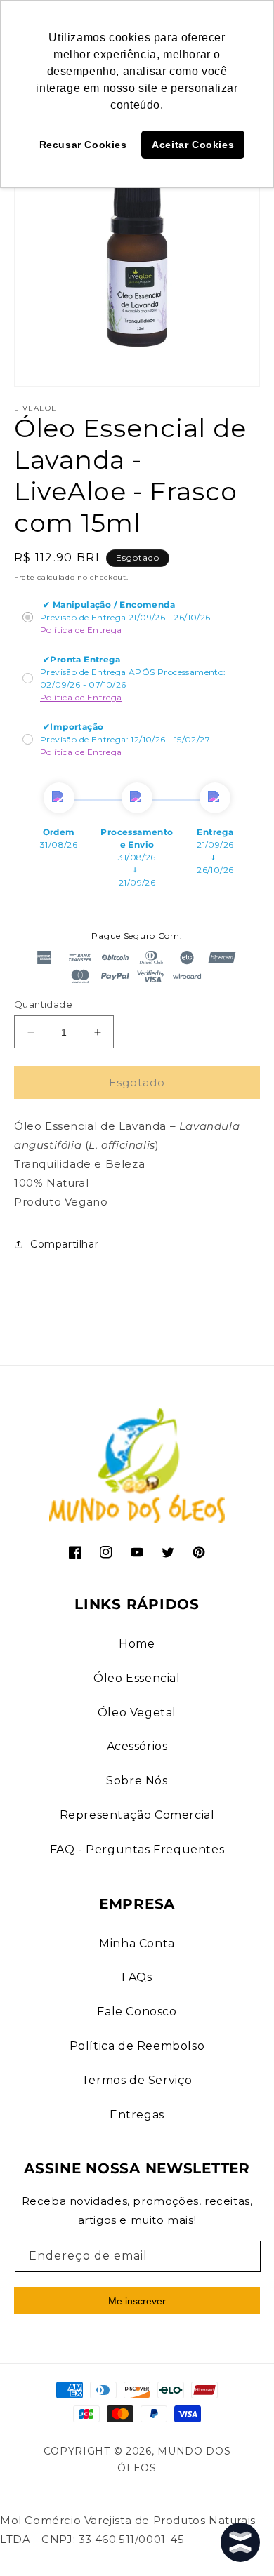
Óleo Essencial (137, 1678)
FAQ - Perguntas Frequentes (137, 1849)
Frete (25, 577)
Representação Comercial (137, 1815)
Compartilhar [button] (64, 1244)
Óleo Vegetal (137, 1713)
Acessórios (137, 1746)
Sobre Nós (137, 1781)
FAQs (137, 1977)
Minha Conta (137, 1943)
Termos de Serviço (137, 2080)
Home (137, 1644)
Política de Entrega (81, 630)
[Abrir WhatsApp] (35, 2541)
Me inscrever (137, 2301)
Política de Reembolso (137, 2046)
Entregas (137, 2115)
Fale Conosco (137, 2011)
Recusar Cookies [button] (83, 145)
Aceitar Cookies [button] (193, 145)
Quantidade (43, 1004)
